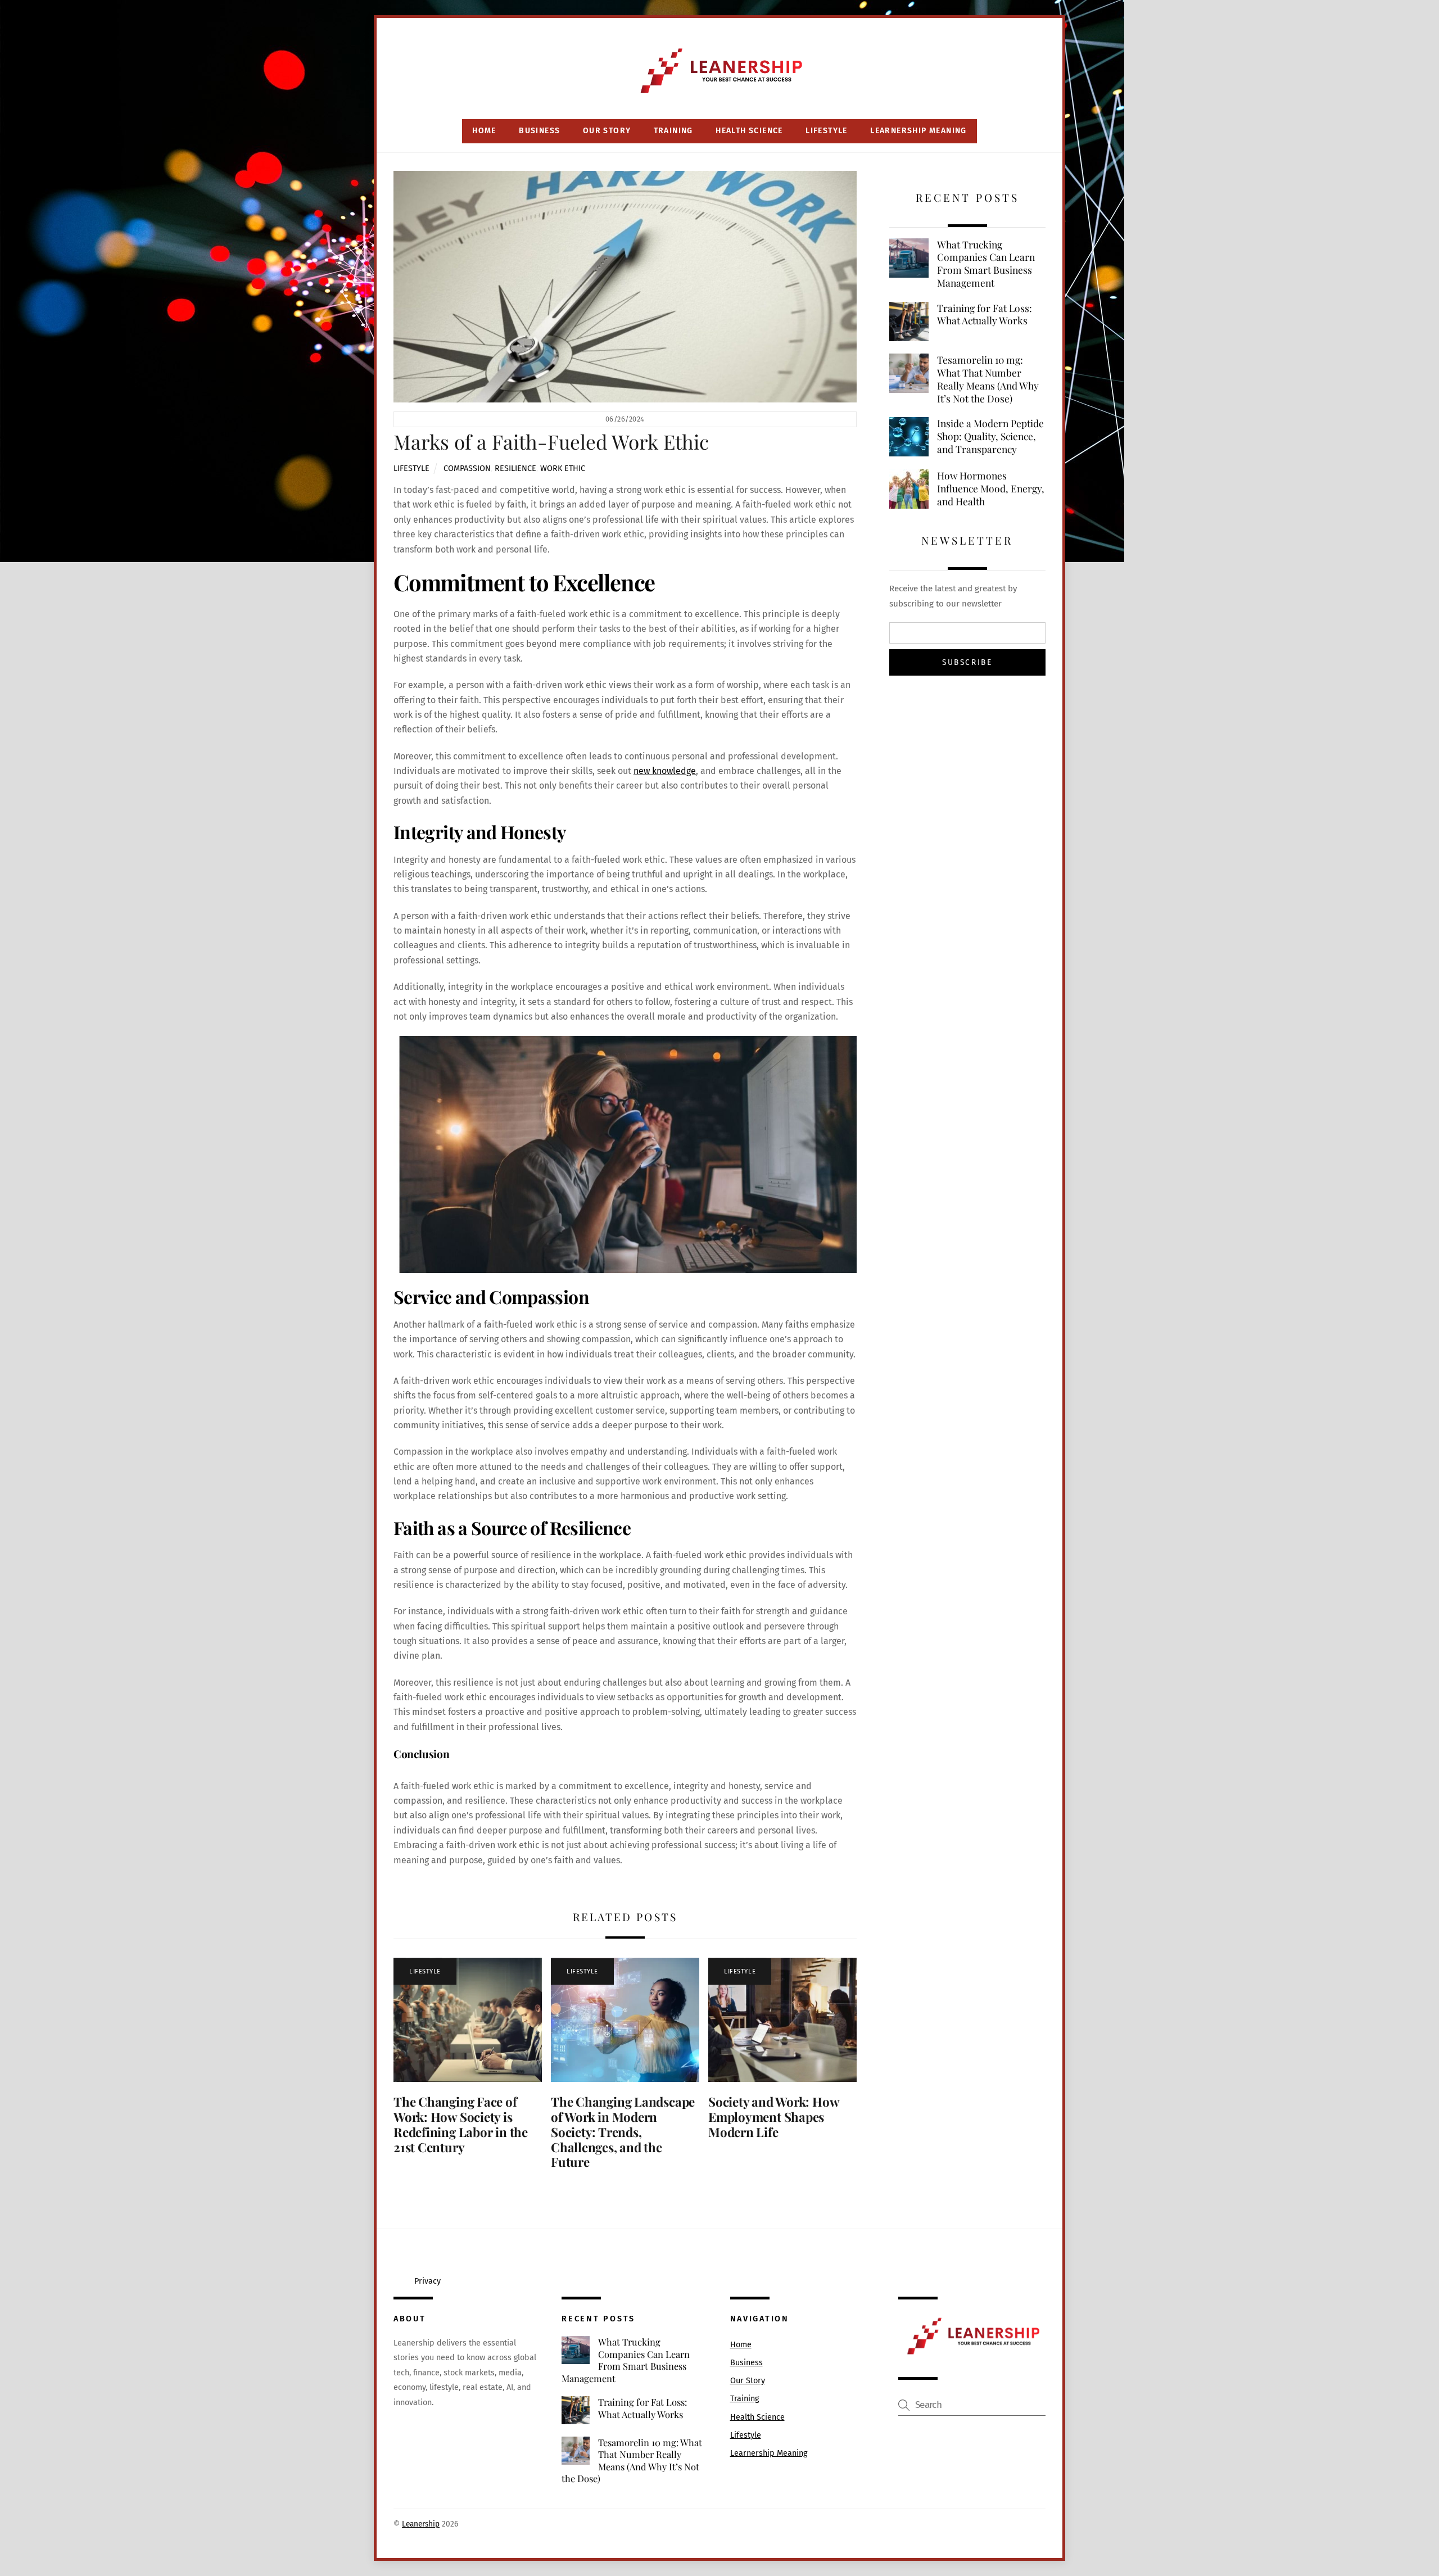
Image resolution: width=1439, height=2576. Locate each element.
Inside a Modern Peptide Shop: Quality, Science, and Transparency (990, 436)
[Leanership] (720, 94)
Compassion (467, 468)
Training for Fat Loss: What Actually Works (985, 314)
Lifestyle (827, 131)
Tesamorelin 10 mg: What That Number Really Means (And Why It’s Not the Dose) (988, 379)
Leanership (421, 2524)
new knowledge (665, 771)
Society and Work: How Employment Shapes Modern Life (773, 2117)
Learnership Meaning (918, 131)
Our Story (607, 131)
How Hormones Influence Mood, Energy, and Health (991, 488)
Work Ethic (563, 468)
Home (484, 131)
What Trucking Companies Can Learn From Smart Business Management (986, 264)
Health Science (749, 131)
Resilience (515, 468)
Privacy (427, 2281)
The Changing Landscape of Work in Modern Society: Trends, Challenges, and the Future (623, 2132)
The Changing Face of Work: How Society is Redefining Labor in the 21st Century (461, 2124)
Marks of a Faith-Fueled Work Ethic (551, 442)
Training (673, 131)
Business (539, 131)
